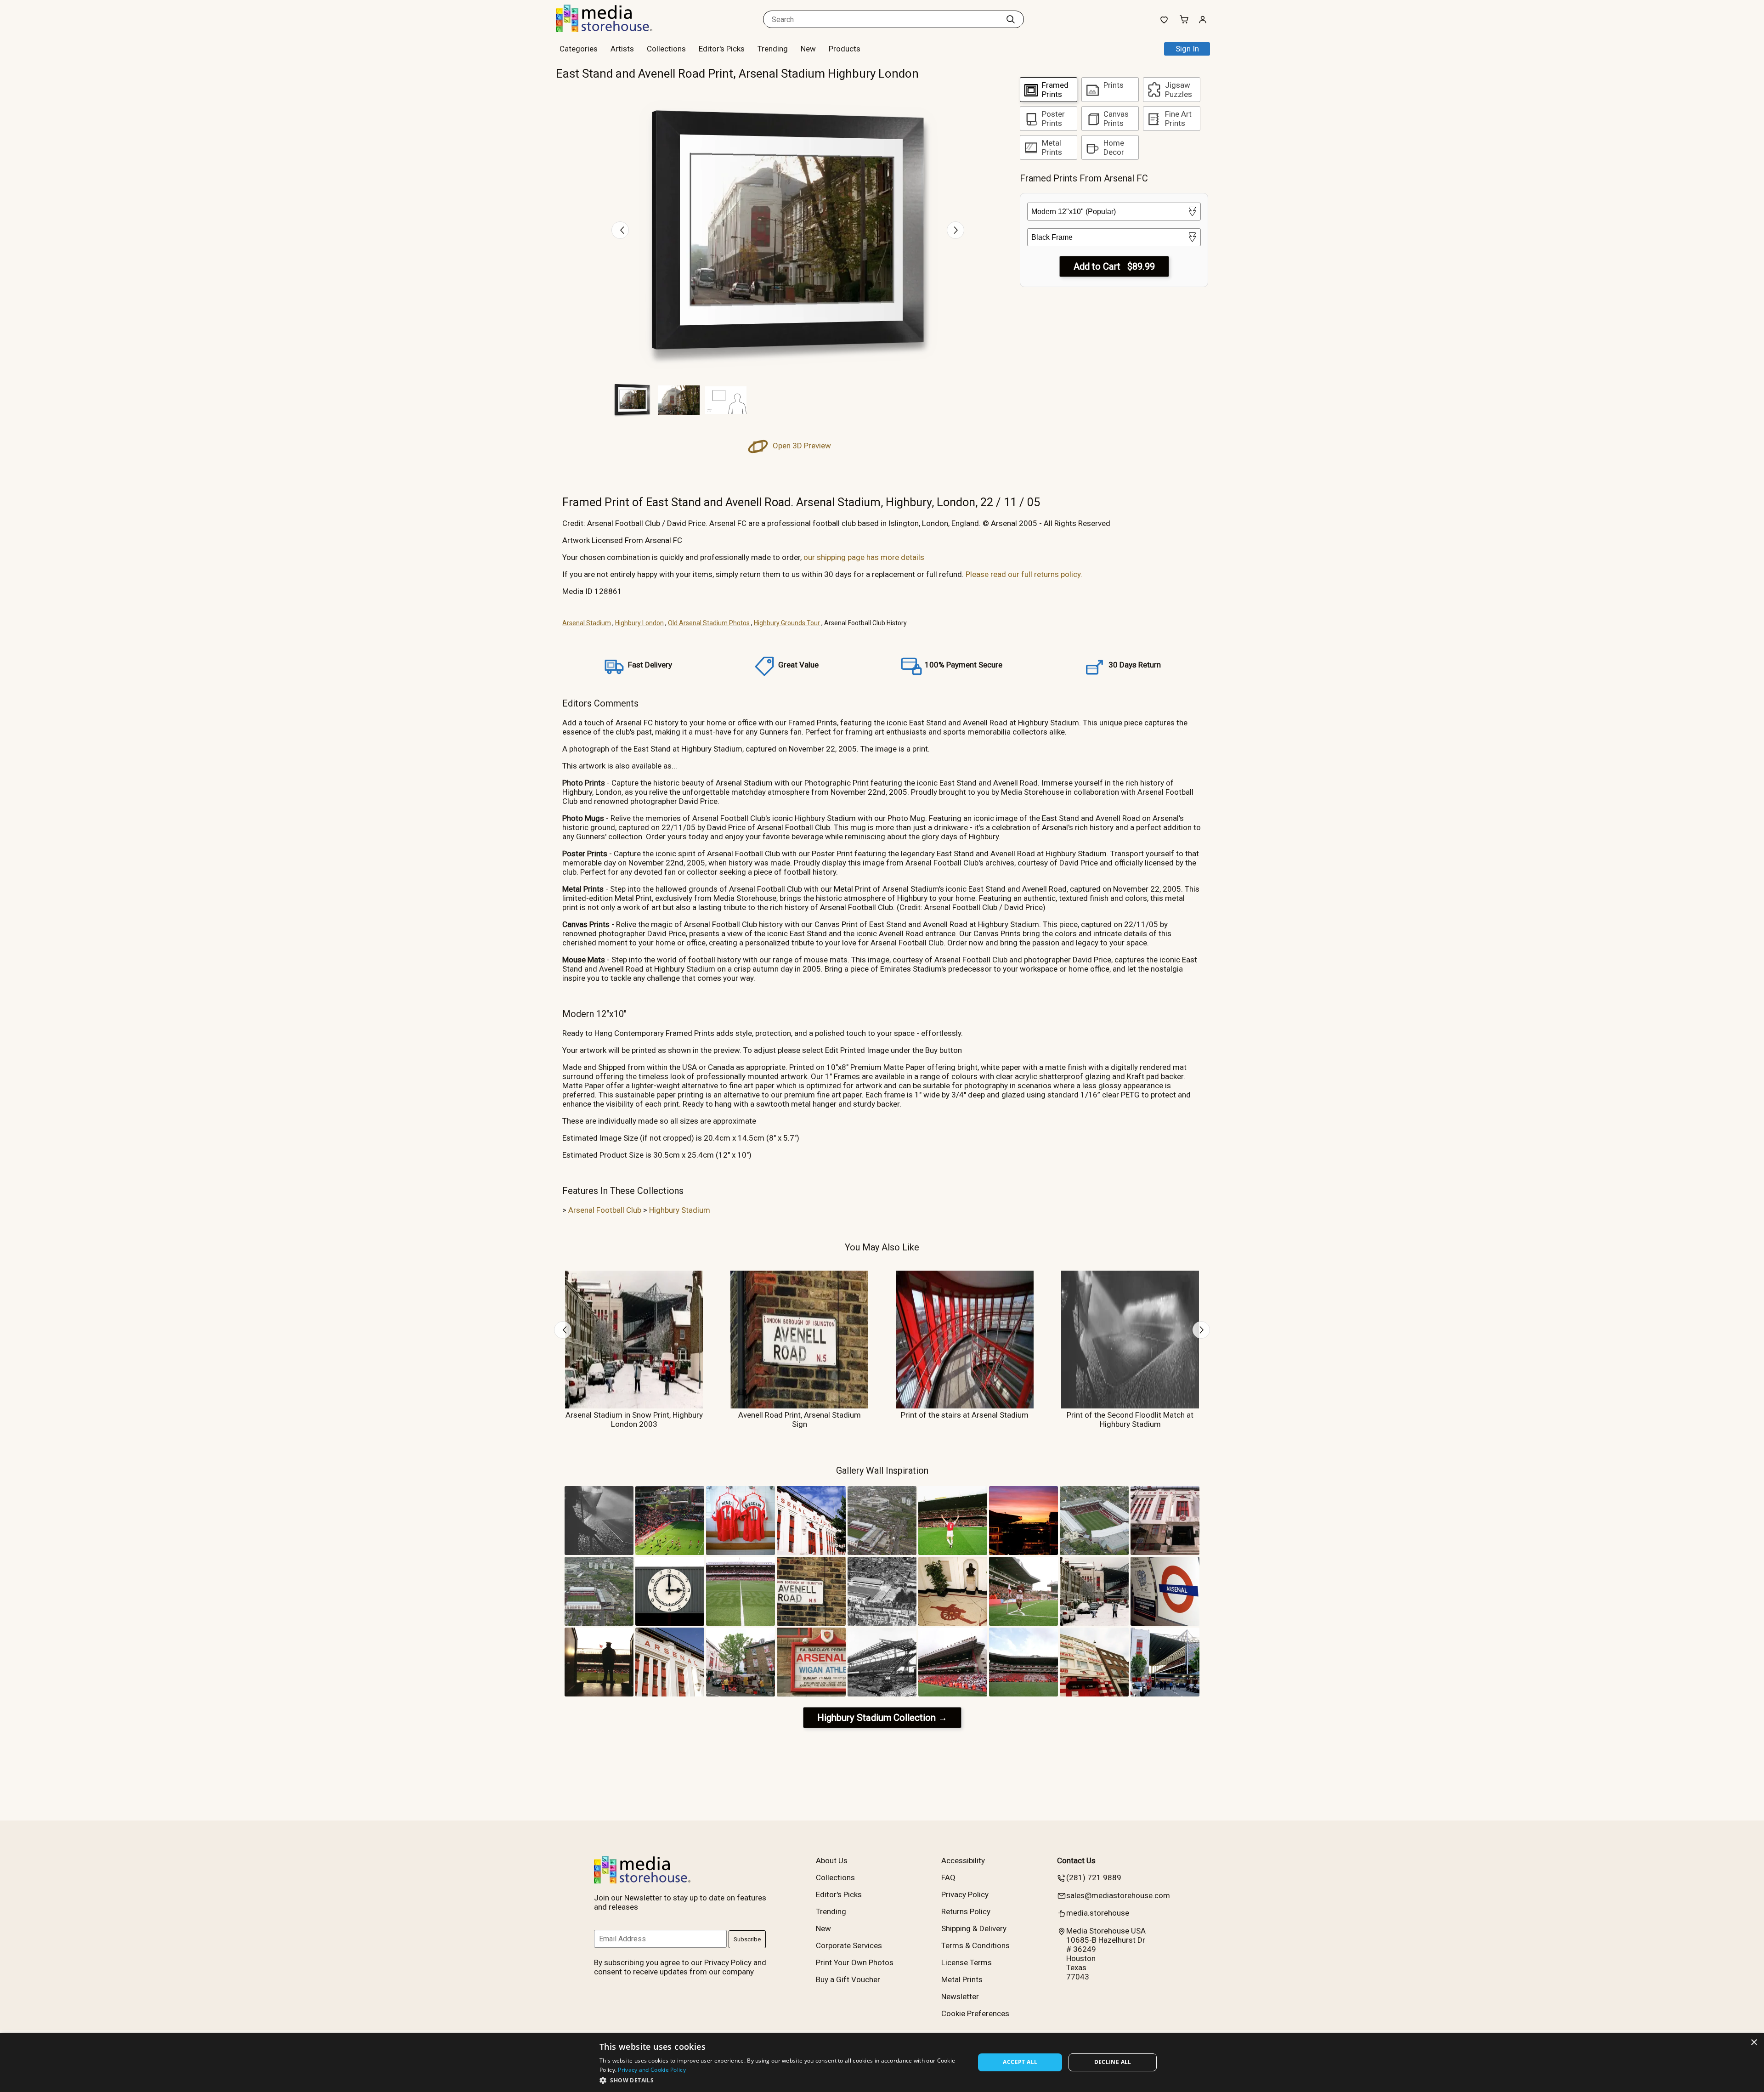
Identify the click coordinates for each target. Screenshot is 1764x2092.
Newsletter (960, 1996)
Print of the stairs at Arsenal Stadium (965, 1415)
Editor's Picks (722, 49)
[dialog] (882, 2062)
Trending (773, 49)
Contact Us (1076, 1860)
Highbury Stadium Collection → (882, 1718)
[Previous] (620, 230)
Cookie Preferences (975, 2013)
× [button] (1754, 2043)
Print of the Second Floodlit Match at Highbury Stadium (1130, 1419)
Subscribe (747, 1939)
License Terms (967, 1962)
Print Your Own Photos (855, 1962)
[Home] (613, 29)
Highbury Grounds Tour (787, 623)
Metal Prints (962, 1979)
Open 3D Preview (801, 446)
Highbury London (639, 623)
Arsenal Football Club (605, 1210)
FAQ (948, 1877)
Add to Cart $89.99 (1114, 266)
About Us (832, 1860)
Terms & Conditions (975, 1945)
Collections (666, 49)
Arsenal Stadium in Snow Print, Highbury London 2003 (634, 1419)
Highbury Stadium (680, 1210)
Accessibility (963, 1860)
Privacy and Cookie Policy (652, 2070)
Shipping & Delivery (974, 1928)
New (808, 49)
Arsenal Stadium (587, 623)
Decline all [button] (1113, 2062)
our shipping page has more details (864, 557)
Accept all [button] (1020, 2062)
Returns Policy (966, 1911)
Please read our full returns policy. (1024, 574)
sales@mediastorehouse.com (1118, 1895)
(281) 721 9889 (1094, 1877)
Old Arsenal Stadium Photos (709, 623)
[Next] (955, 230)
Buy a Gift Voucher (848, 1979)
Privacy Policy (965, 1894)
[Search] (1011, 19)
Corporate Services (849, 1945)
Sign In (1187, 49)
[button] (782, 2080)
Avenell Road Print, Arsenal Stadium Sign (800, 1419)
